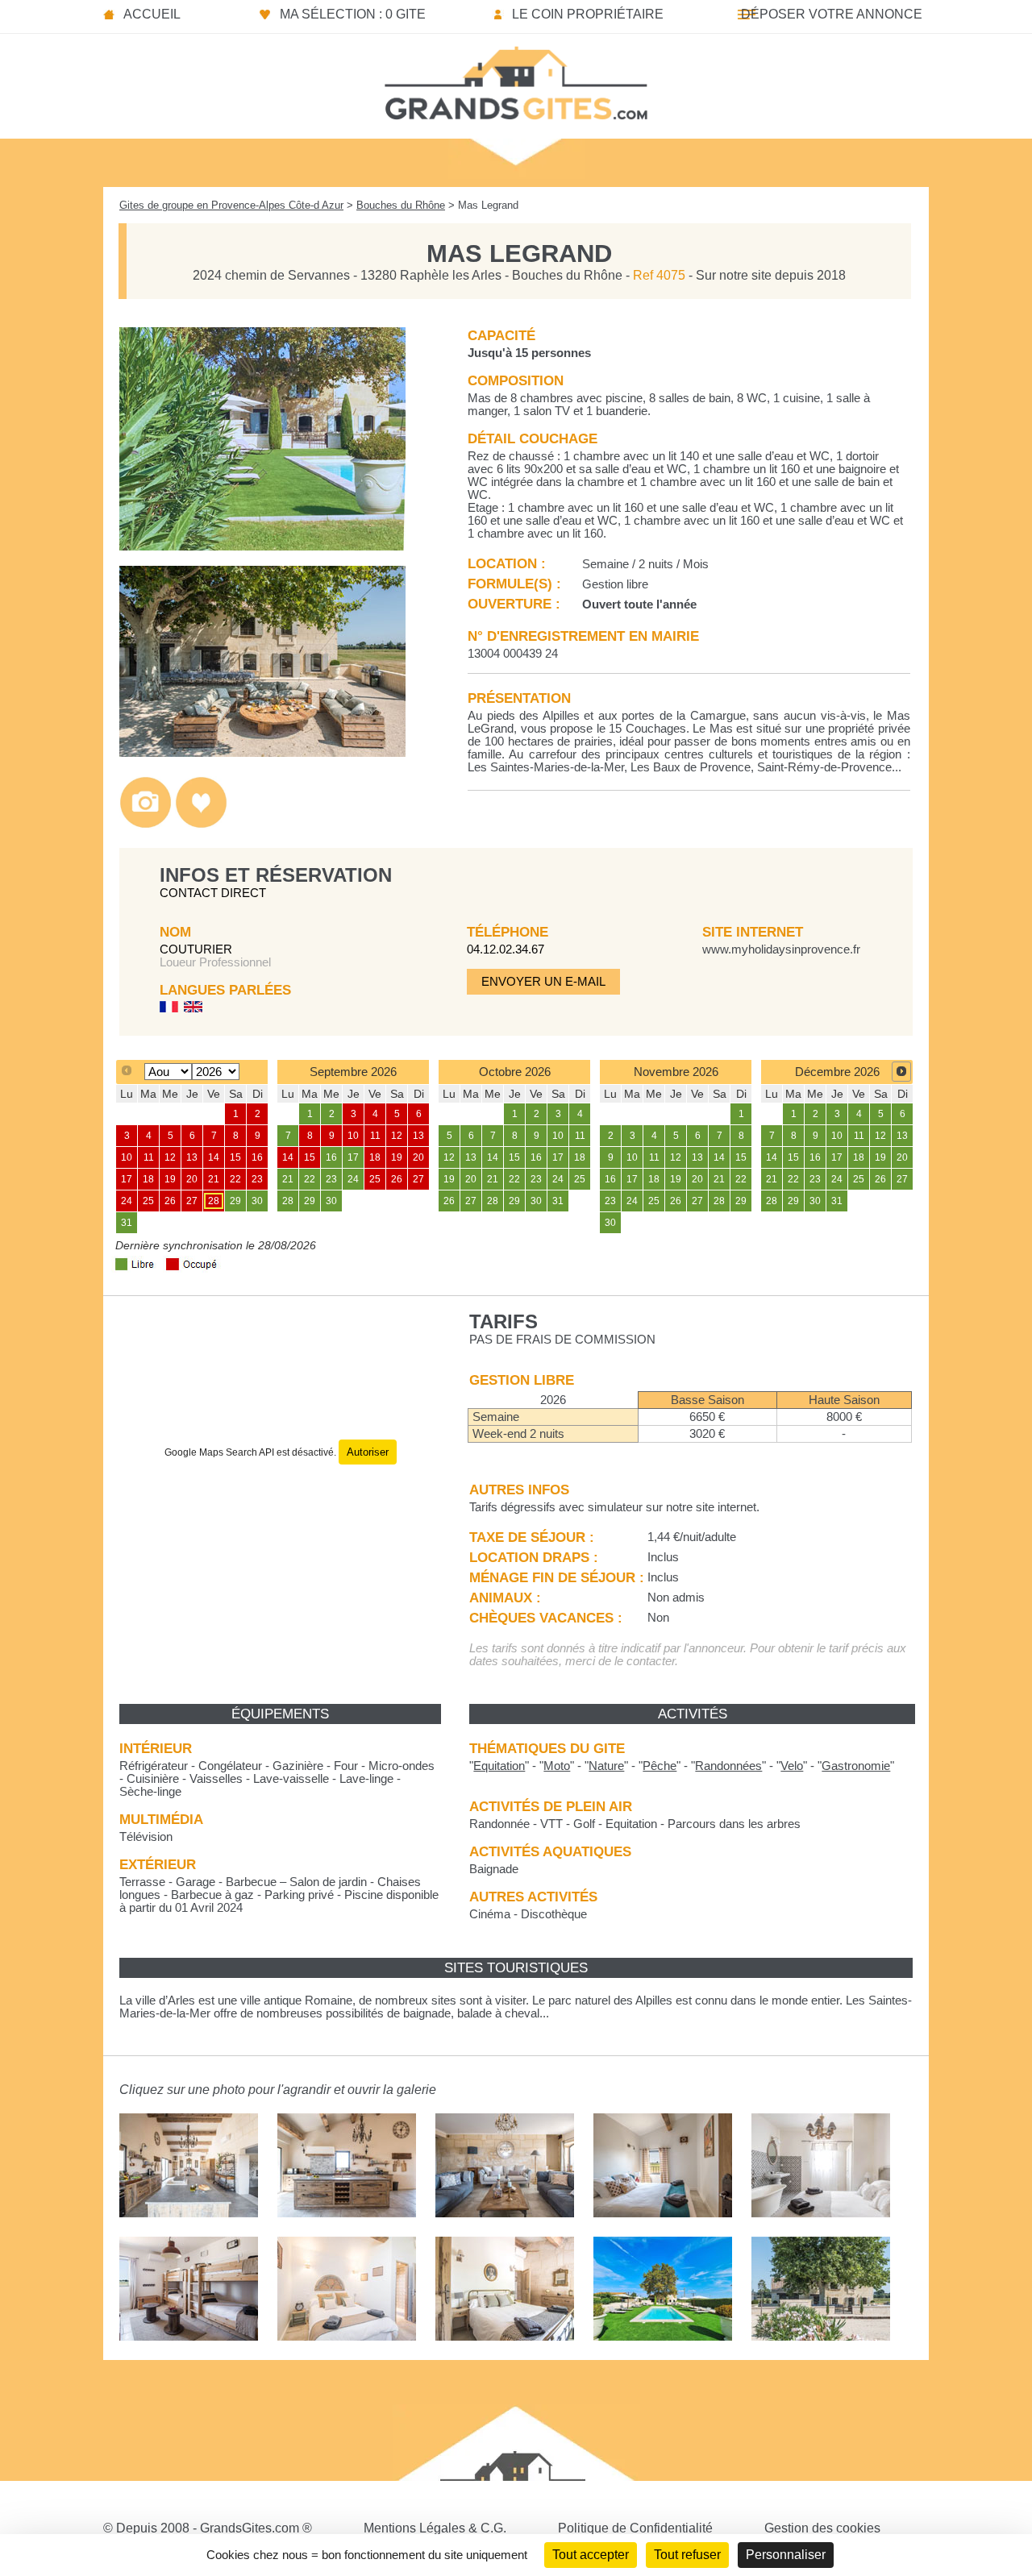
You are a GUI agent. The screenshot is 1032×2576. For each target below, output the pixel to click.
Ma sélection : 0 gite (353, 14)
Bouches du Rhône (401, 205)
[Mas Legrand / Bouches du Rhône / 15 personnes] (262, 546)
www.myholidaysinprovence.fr (781, 949)
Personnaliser (786, 2555)
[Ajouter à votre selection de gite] (201, 824)
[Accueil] (516, 78)
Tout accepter (591, 2555)
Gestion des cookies (822, 2528)
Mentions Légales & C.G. (435, 2528)
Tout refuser (687, 2555)
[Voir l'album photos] (146, 824)
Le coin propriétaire (588, 14)
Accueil (152, 14)
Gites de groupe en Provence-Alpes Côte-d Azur (231, 205)
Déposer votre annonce (832, 14)
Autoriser (368, 1452)
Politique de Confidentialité (635, 2528)
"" (499, 1766)
